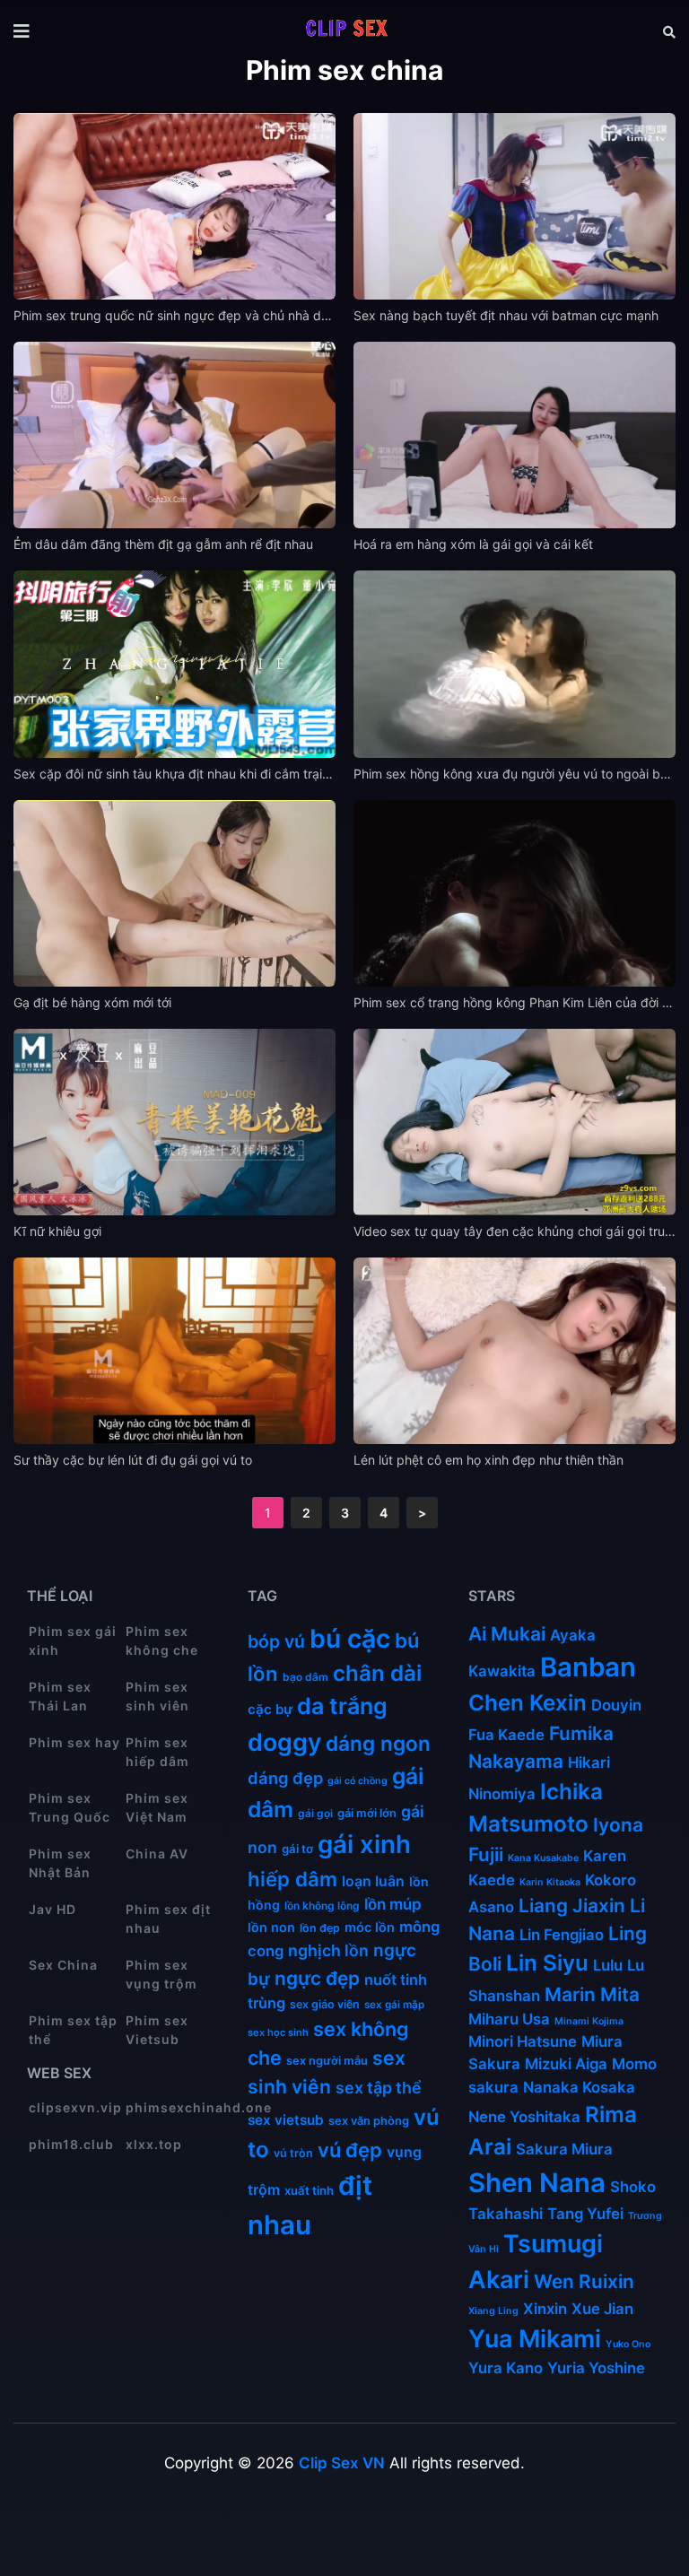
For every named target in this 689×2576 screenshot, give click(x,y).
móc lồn (370, 1928)
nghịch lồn (328, 1950)
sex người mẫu (327, 2061)
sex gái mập (394, 2005)
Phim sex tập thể (73, 2030)
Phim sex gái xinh (73, 1640)
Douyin (616, 1705)
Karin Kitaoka (550, 1882)
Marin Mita (592, 1994)
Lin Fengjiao (562, 1935)
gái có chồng (358, 1781)
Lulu (608, 1965)
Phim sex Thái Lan (60, 1696)
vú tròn (293, 2153)
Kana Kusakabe (543, 1858)
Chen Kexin (528, 1703)
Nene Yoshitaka (524, 2117)
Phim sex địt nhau (168, 1919)
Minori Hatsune (523, 2041)
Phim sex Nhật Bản (60, 1863)
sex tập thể (379, 2088)
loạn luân (373, 1881)
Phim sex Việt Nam (157, 1807)
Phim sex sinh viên (157, 1696)
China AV (157, 1854)
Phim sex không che (162, 1640)
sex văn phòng (369, 2121)
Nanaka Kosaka (579, 2087)
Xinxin (545, 2309)
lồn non (271, 1927)
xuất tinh (309, 2190)
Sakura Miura (564, 2149)
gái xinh (364, 1844)
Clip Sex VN (342, 2463)
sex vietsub (286, 2120)
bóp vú (276, 1641)
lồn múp (393, 1904)
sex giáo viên (325, 2004)
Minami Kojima (589, 2021)
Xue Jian (602, 2309)
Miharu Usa (509, 2019)
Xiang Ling (493, 2311)
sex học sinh (278, 2032)
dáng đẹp (285, 1778)
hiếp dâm (292, 1879)
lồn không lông (322, 1906)
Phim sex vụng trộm (161, 1974)
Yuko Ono (628, 2344)
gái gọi (315, 1813)
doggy (284, 1742)
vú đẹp (350, 2150)
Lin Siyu (547, 1963)
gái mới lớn (367, 1813)
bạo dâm (305, 1677)
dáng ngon (378, 1743)
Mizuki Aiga (566, 2064)
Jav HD (52, 1909)
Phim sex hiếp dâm (157, 1752)
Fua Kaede (506, 1735)
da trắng (342, 1706)
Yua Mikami (535, 2339)
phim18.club (71, 2144)
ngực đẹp (317, 1978)
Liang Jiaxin (572, 1906)
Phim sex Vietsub (157, 2030)
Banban (588, 1667)
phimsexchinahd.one (173, 2107)
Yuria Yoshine (596, 2368)
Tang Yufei (585, 2214)
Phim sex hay (74, 1742)
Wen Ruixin (584, 2281)
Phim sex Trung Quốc (70, 1807)
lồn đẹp (320, 1928)
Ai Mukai (507, 1634)
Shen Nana (537, 2183)
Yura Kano (506, 2368)
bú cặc (350, 1639)
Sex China (63, 1965)
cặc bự (270, 1709)
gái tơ (297, 1849)
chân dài (377, 1673)
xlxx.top (154, 2144)
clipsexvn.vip (75, 2107)
